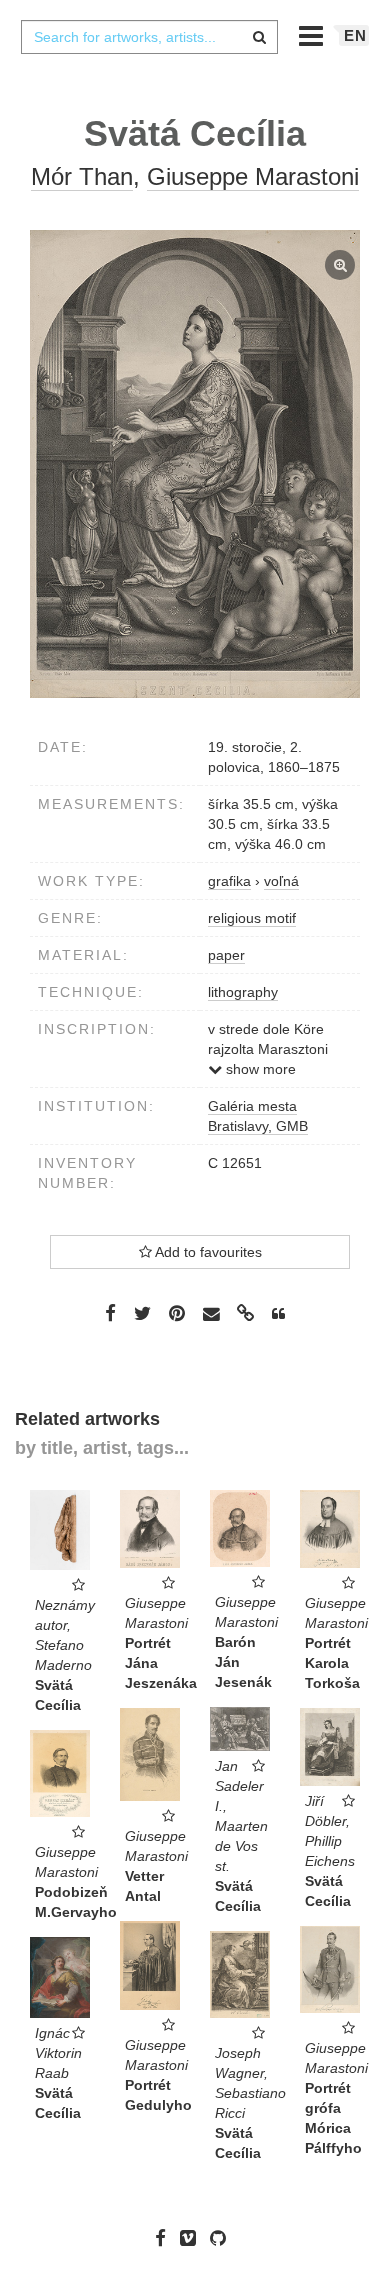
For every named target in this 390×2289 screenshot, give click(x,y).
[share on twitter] (142, 1313)
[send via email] (211, 1313)
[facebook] (165, 2238)
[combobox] (149, 37)
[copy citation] (278, 1314)
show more (259, 1069)
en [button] (355, 35)
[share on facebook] (110, 1313)
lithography (243, 992)
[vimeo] (193, 2238)
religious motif (252, 918)
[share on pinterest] (177, 1313)
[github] (223, 2238)
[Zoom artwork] (195, 464)
